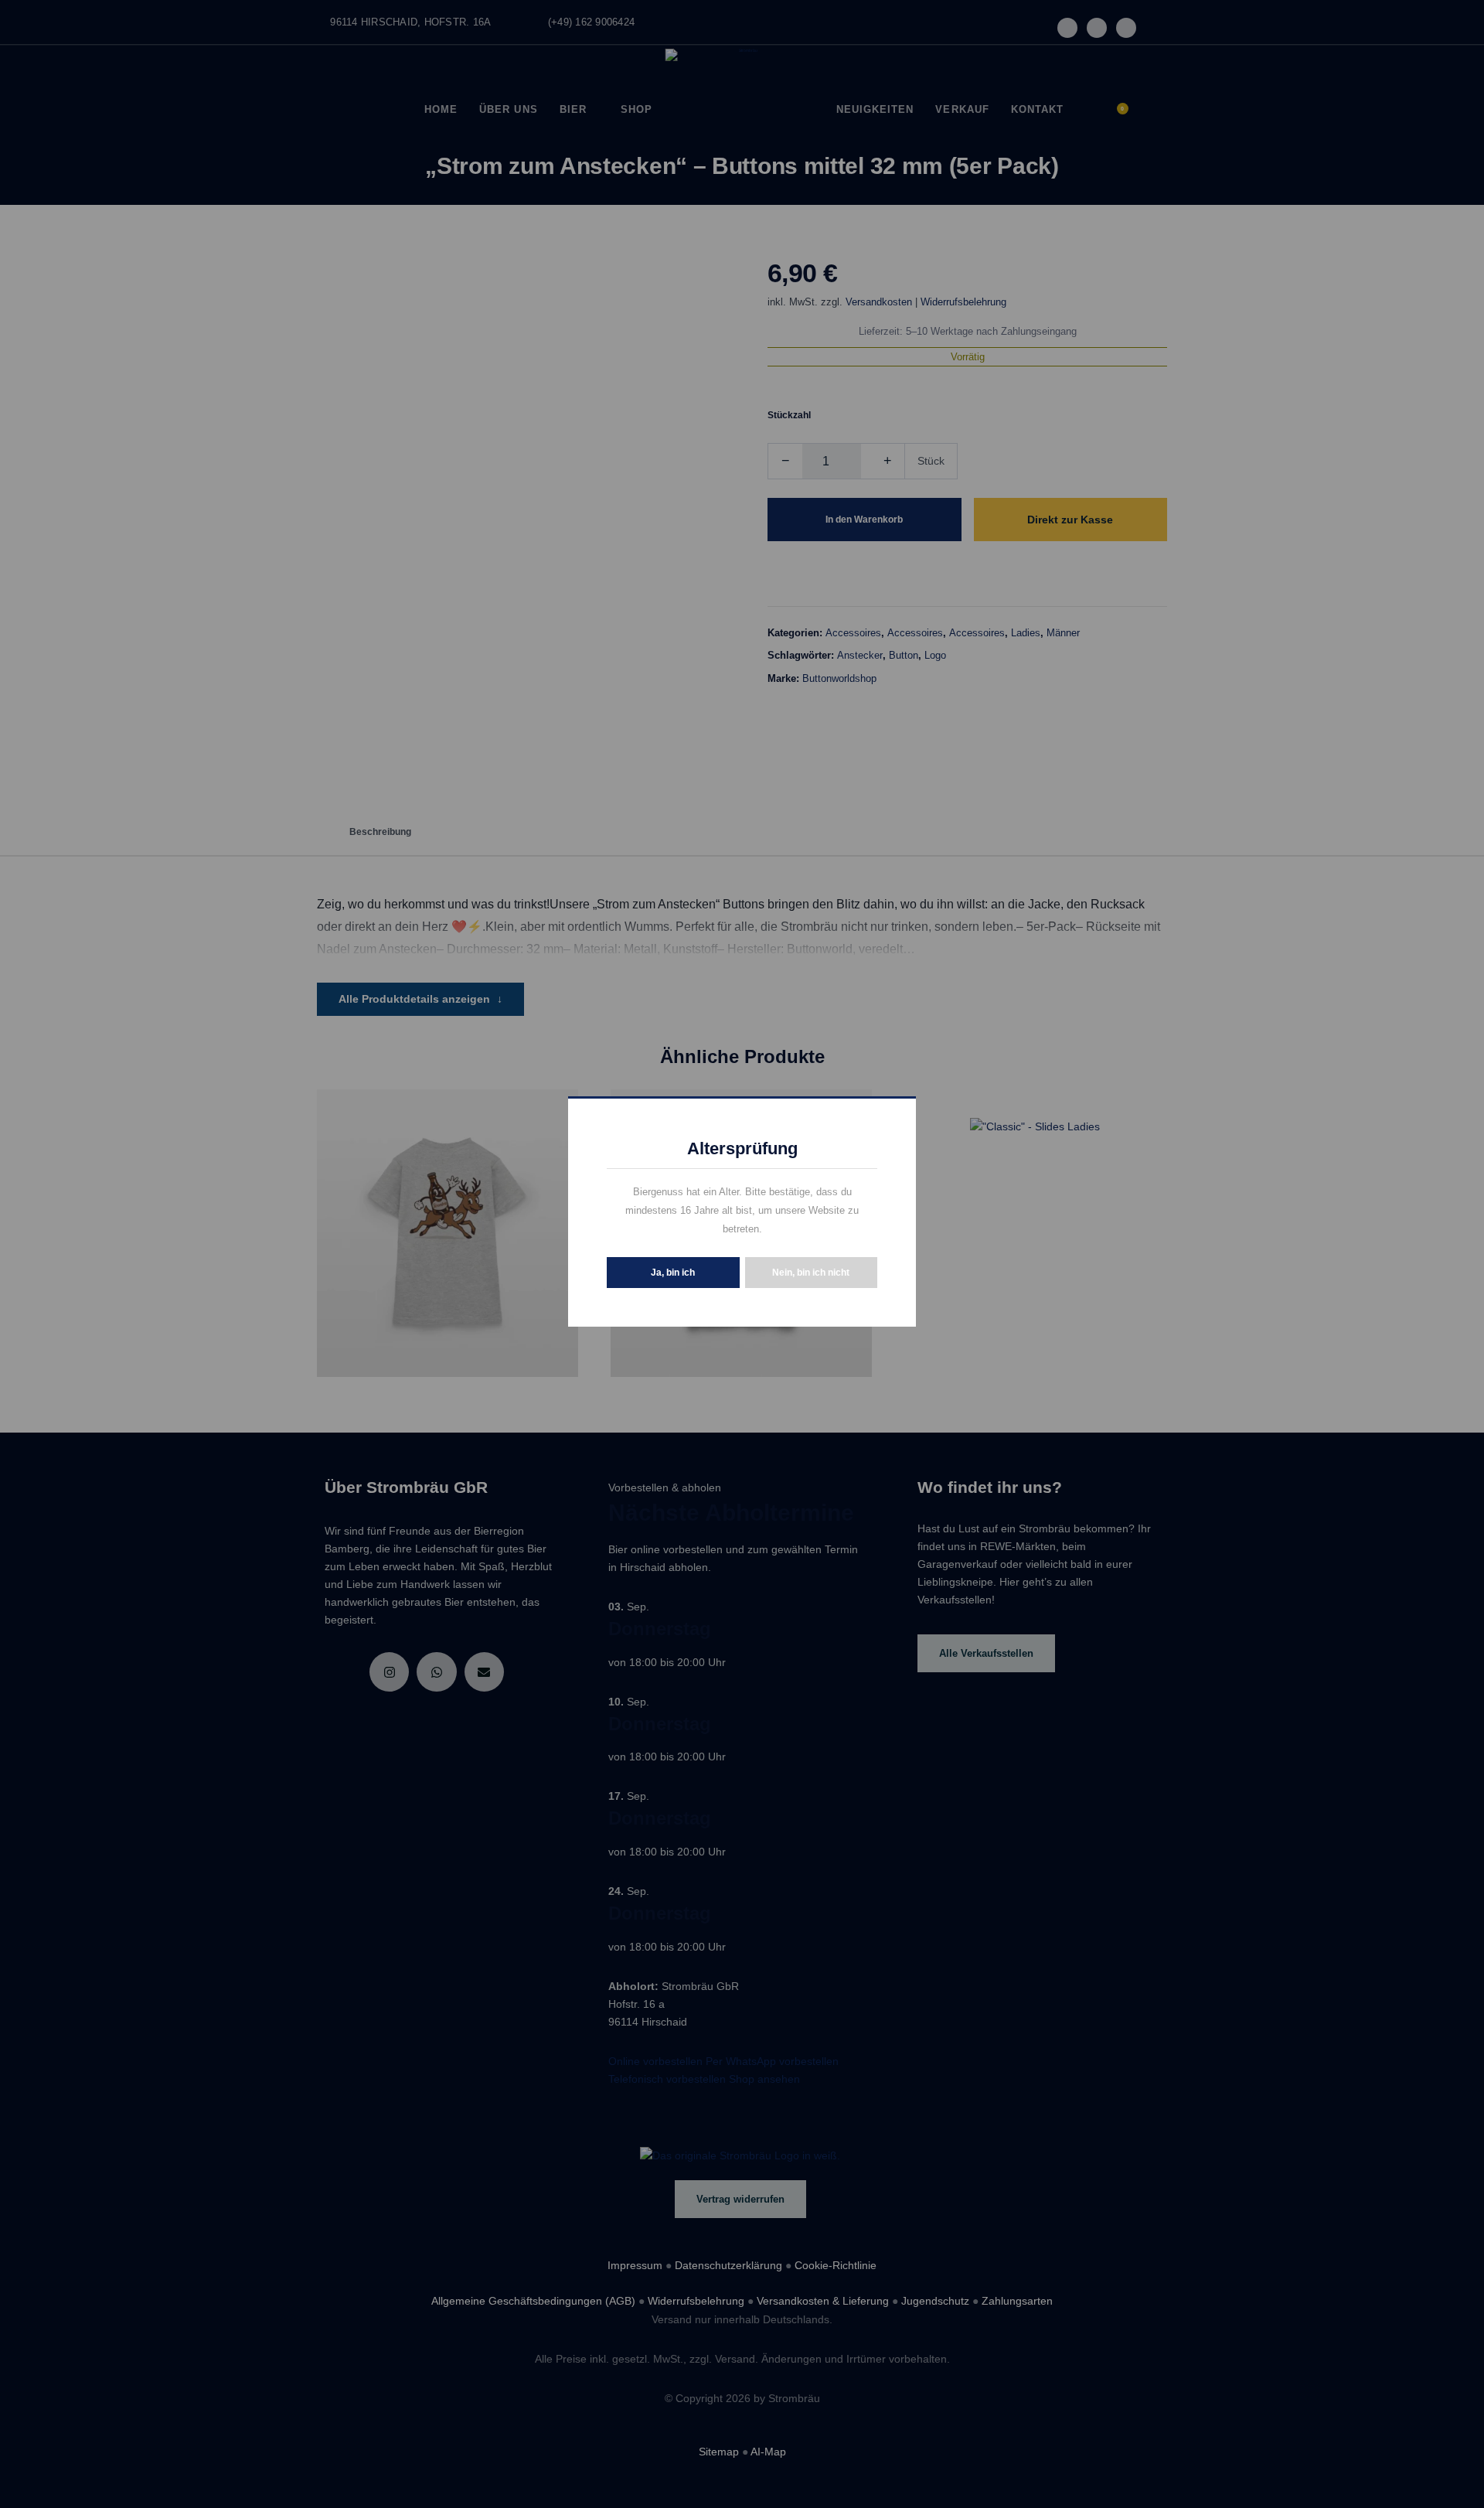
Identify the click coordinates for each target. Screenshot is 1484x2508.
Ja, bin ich (673, 1273)
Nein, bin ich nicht (811, 1273)
